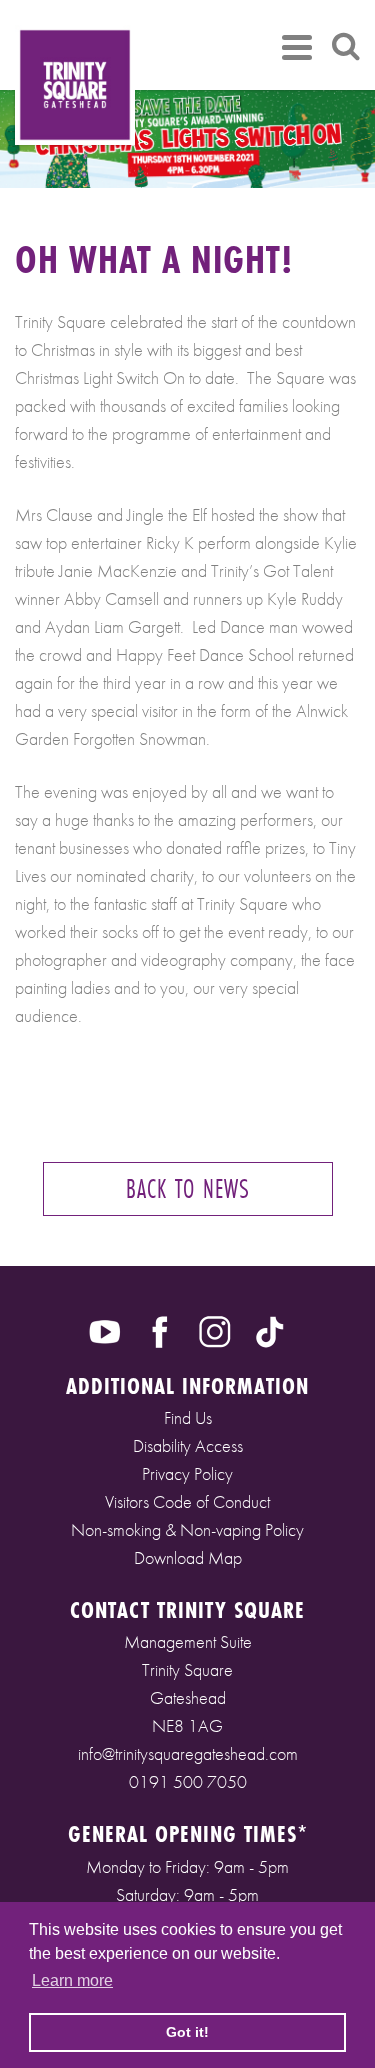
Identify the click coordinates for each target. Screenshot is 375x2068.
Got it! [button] (187, 2032)
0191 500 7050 (188, 1781)
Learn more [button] (72, 1980)
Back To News (188, 1188)
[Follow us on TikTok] (270, 1329)
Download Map (188, 1557)
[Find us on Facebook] (160, 1329)
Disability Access (188, 1445)
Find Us (188, 1417)
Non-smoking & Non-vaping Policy (187, 1529)
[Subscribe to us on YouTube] (105, 1329)
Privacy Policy (187, 1473)
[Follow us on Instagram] (215, 1329)
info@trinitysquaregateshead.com (188, 1753)
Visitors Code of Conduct (187, 1501)
